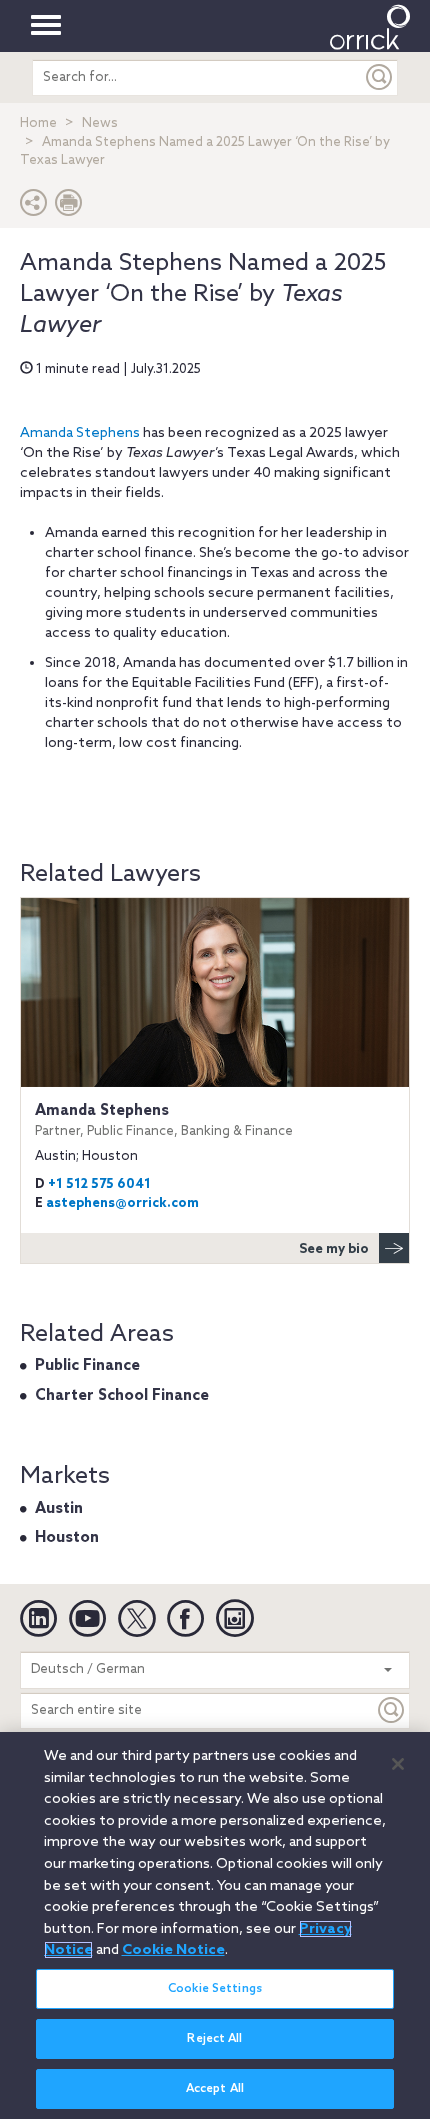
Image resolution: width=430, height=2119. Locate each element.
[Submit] (380, 77)
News (100, 123)
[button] (34, 207)
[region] (215, 1925)
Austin (59, 1509)
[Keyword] (392, 1710)
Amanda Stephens (80, 433)
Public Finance (87, 1366)
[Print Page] (69, 207)
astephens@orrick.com (122, 1203)
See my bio (334, 1249)
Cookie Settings (215, 1989)
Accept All (215, 2089)
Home (38, 123)
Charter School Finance (122, 1396)
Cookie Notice (173, 1950)
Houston (67, 1538)
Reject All (214, 2039)
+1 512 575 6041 (99, 1184)
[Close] (398, 1764)
